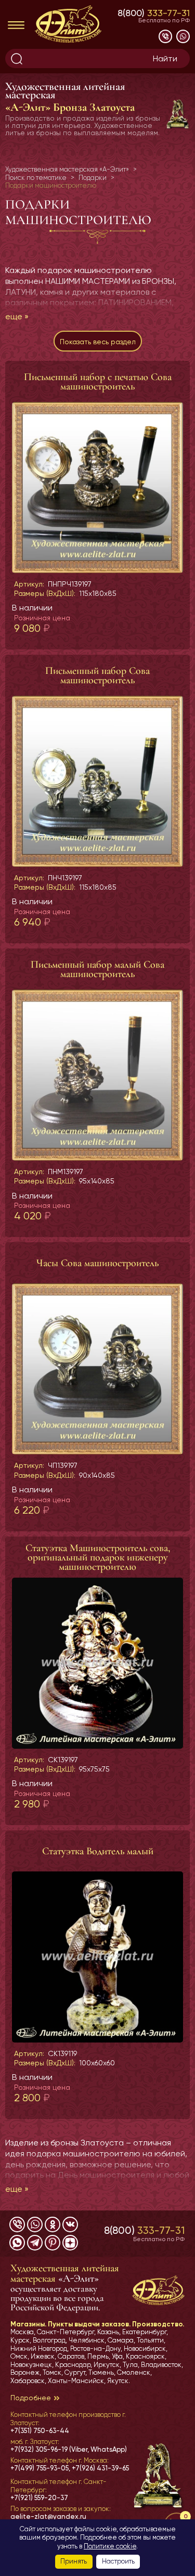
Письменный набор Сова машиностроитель (97, 675)
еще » (17, 316)
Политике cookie (110, 2546)
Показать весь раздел (98, 342)
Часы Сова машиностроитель (97, 1263)
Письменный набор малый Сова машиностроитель (97, 969)
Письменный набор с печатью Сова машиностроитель (98, 382)
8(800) (154, 13)
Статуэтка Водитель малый (98, 1851)
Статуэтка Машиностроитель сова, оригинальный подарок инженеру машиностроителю (98, 1557)
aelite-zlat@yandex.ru (48, 2516)
